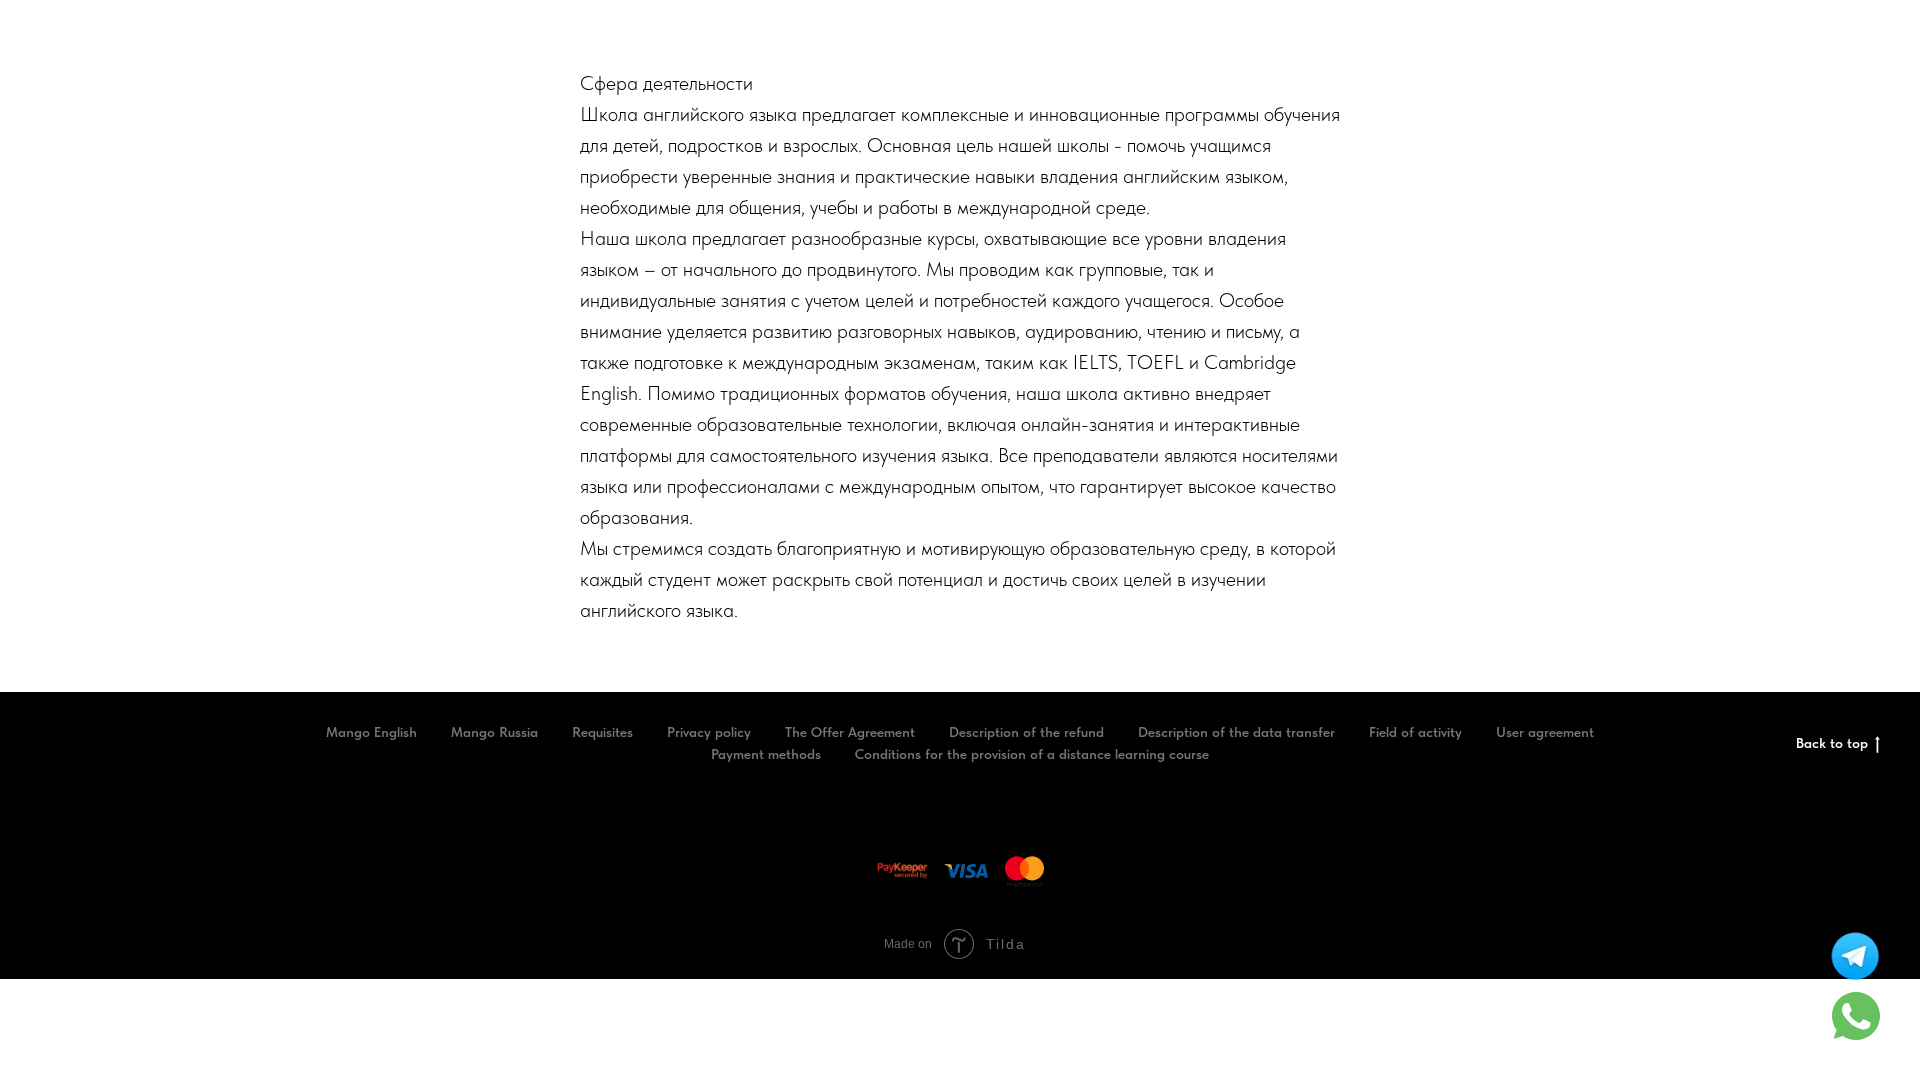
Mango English (371, 732)
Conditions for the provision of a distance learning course (1032, 754)
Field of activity (1415, 732)
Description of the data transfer (1236, 732)
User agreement (1545, 732)
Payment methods (766, 754)
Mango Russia (494, 732)
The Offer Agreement (850, 732)
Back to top (1832, 743)
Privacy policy (709, 732)
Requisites (602, 732)
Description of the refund (1026, 732)
